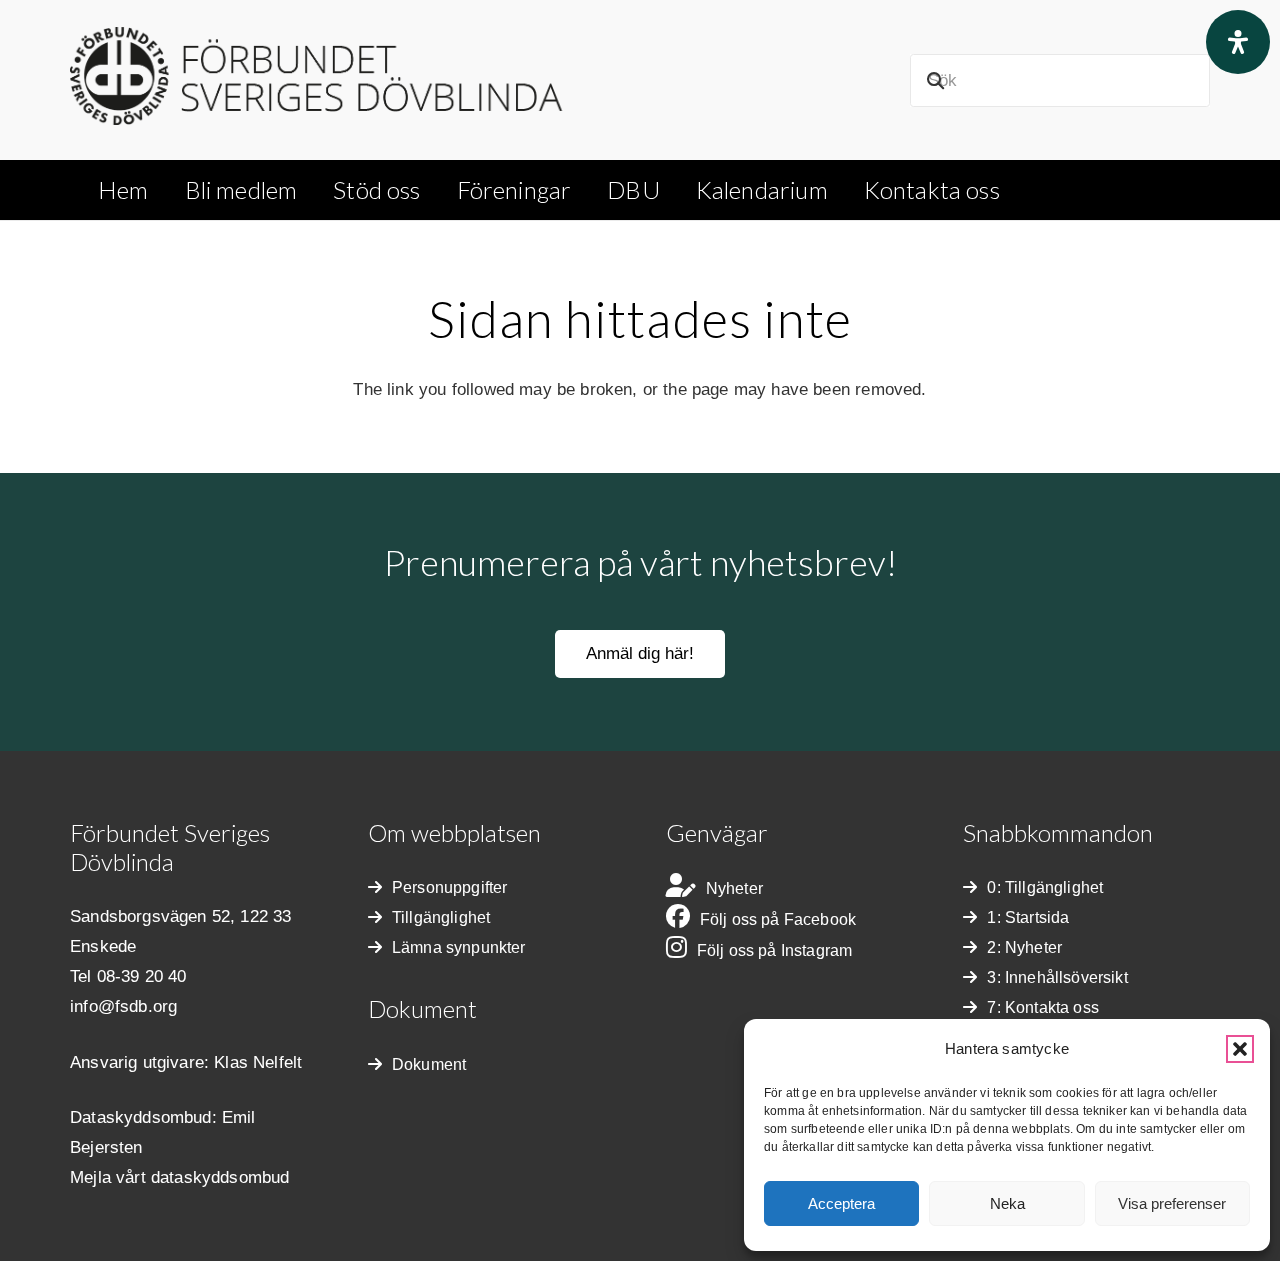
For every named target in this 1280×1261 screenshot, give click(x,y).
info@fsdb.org (123, 1006)
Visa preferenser (1172, 1203)
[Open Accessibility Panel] (1238, 42)
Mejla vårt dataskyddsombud (179, 1177)
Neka (1007, 1203)
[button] (1240, 1049)
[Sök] (935, 80)
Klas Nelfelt (258, 1062)
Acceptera (841, 1203)
